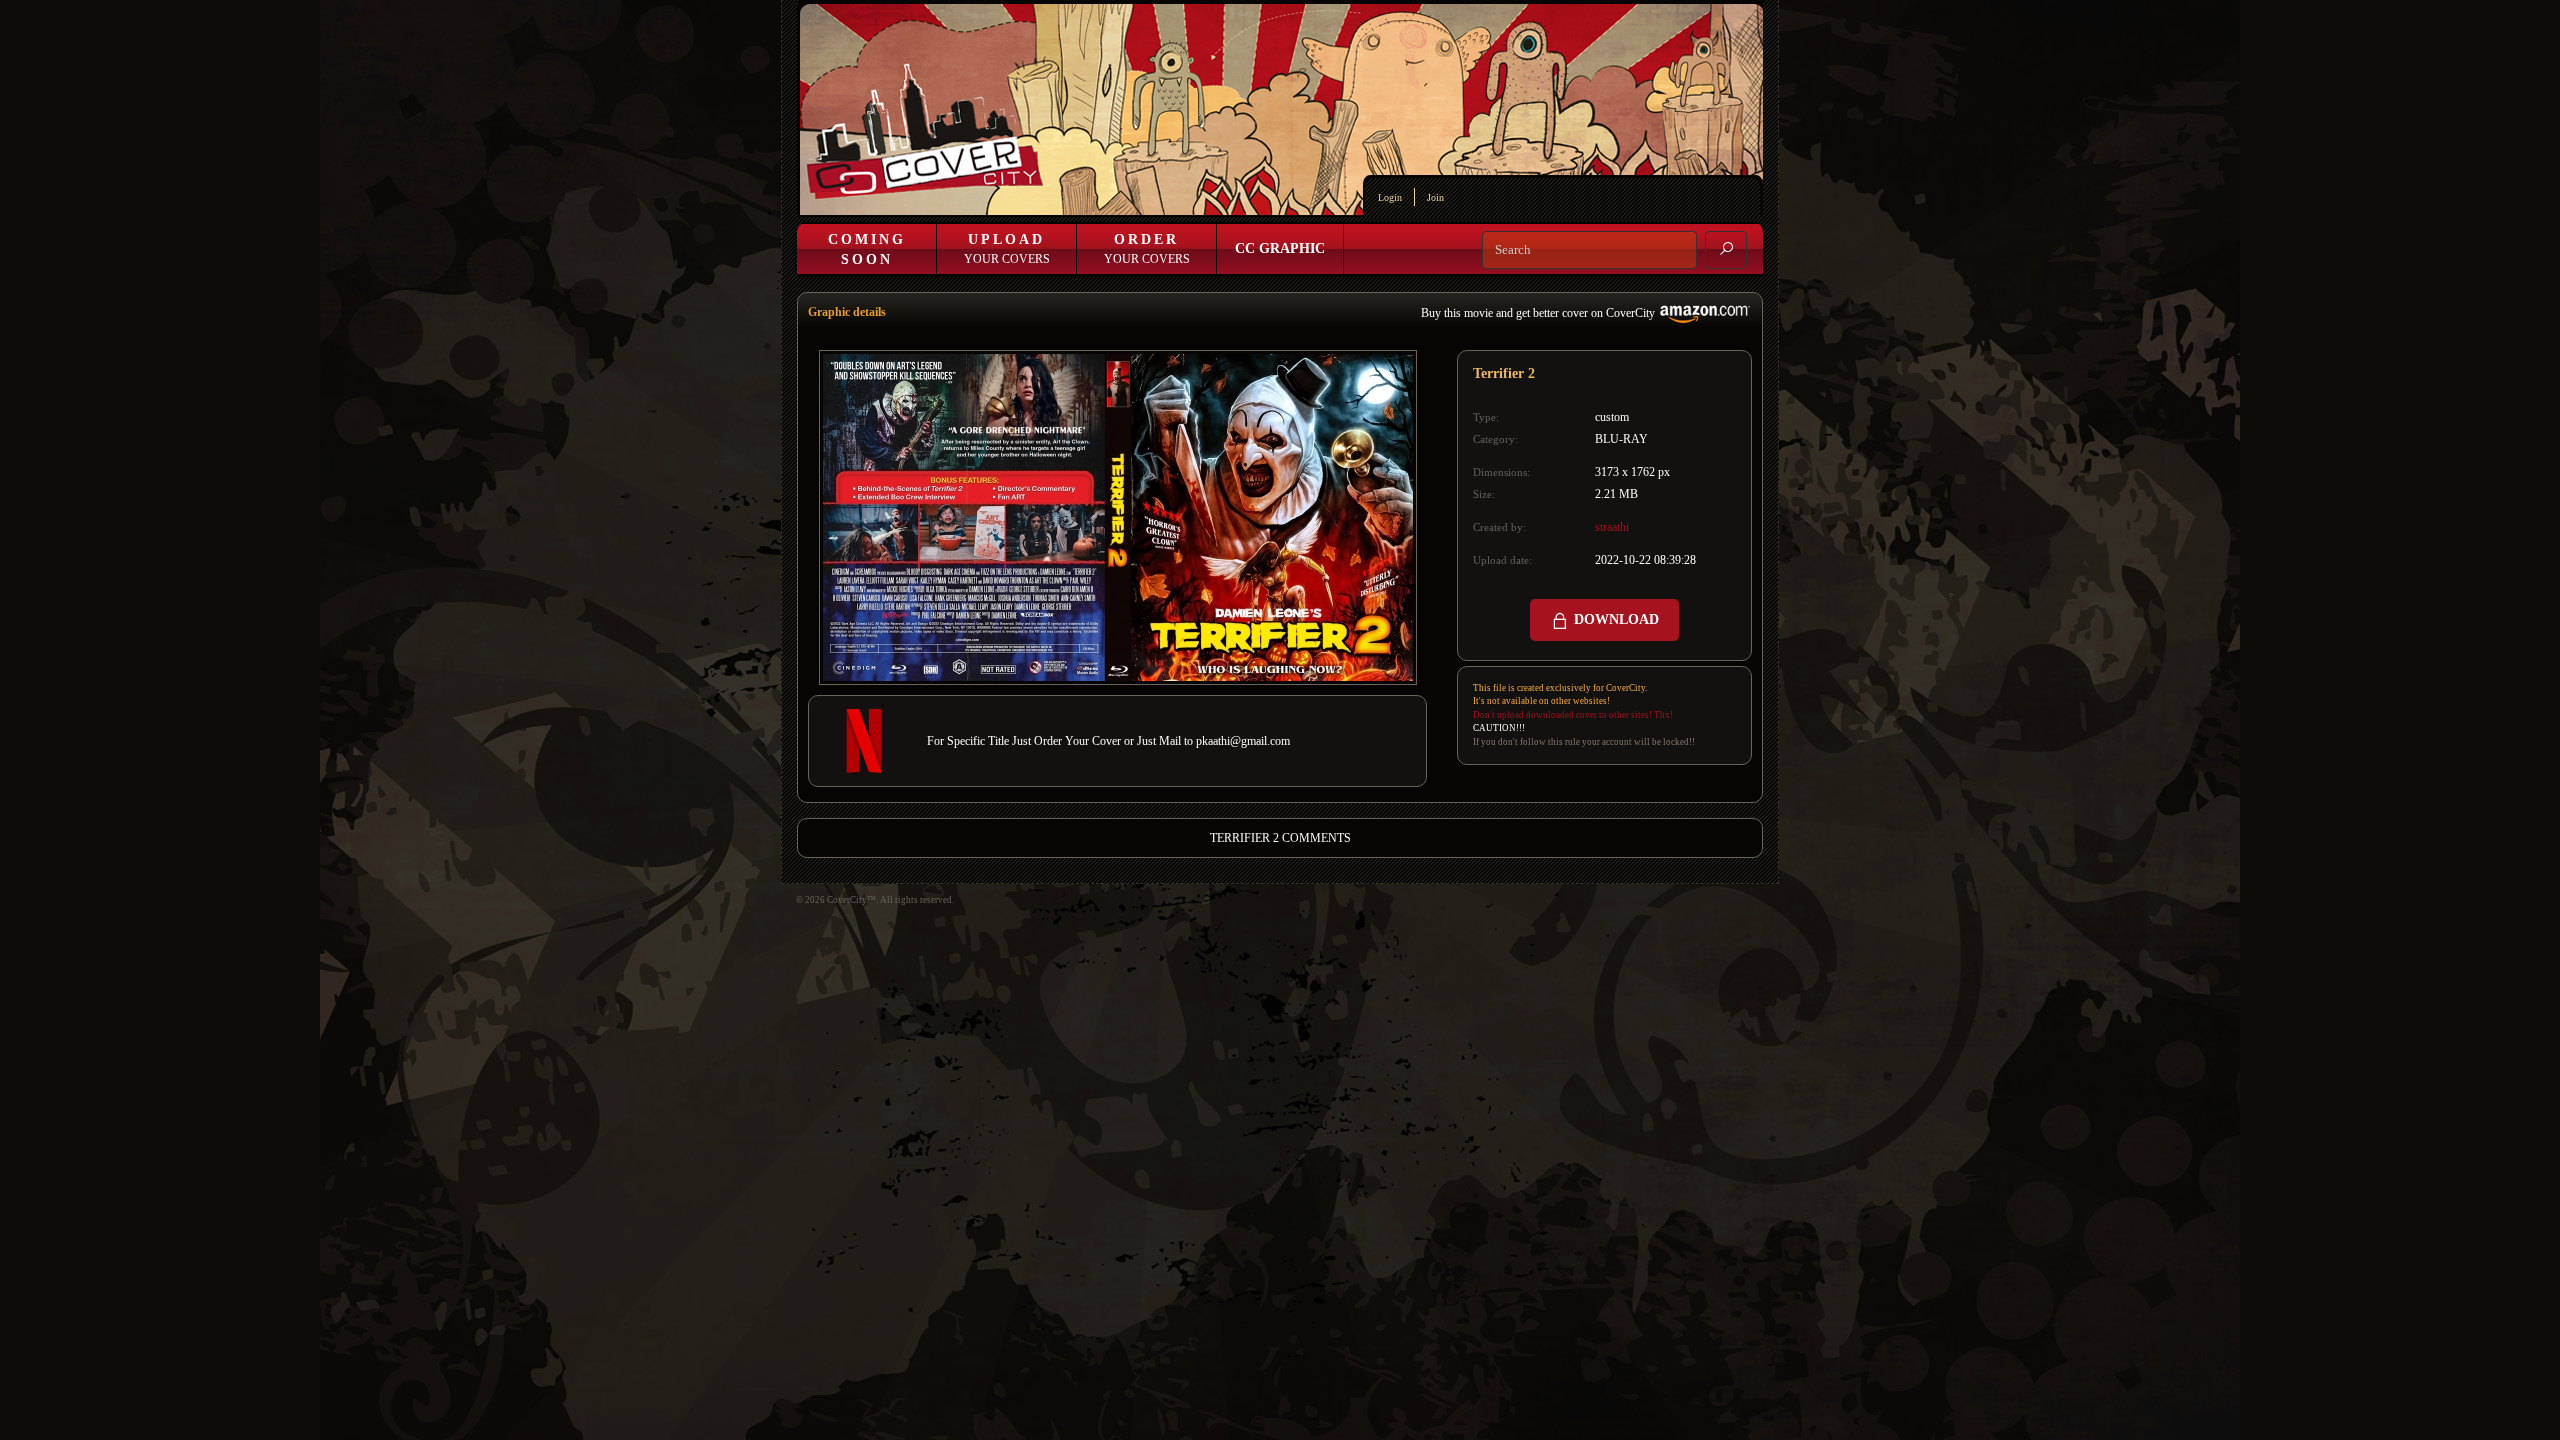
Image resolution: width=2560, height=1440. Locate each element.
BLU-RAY (1621, 439)
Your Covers (1007, 249)
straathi (1612, 527)
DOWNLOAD (1614, 619)
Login (1390, 197)
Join (1435, 197)
